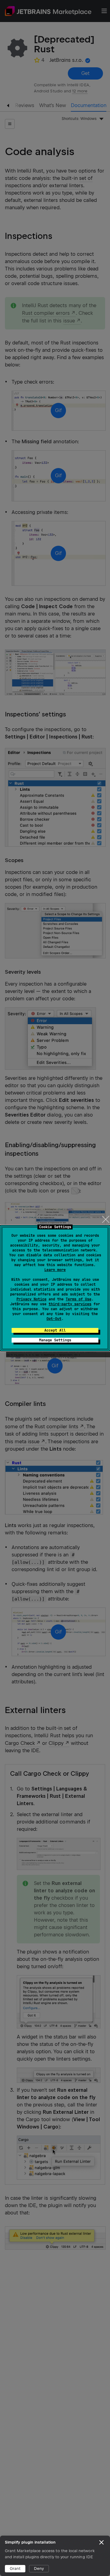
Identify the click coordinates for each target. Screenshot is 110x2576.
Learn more (55, 1270)
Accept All (55, 1330)
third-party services (70, 1304)
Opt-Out (54, 1319)
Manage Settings (55, 1340)
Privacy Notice (31, 1299)
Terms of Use (79, 1299)
